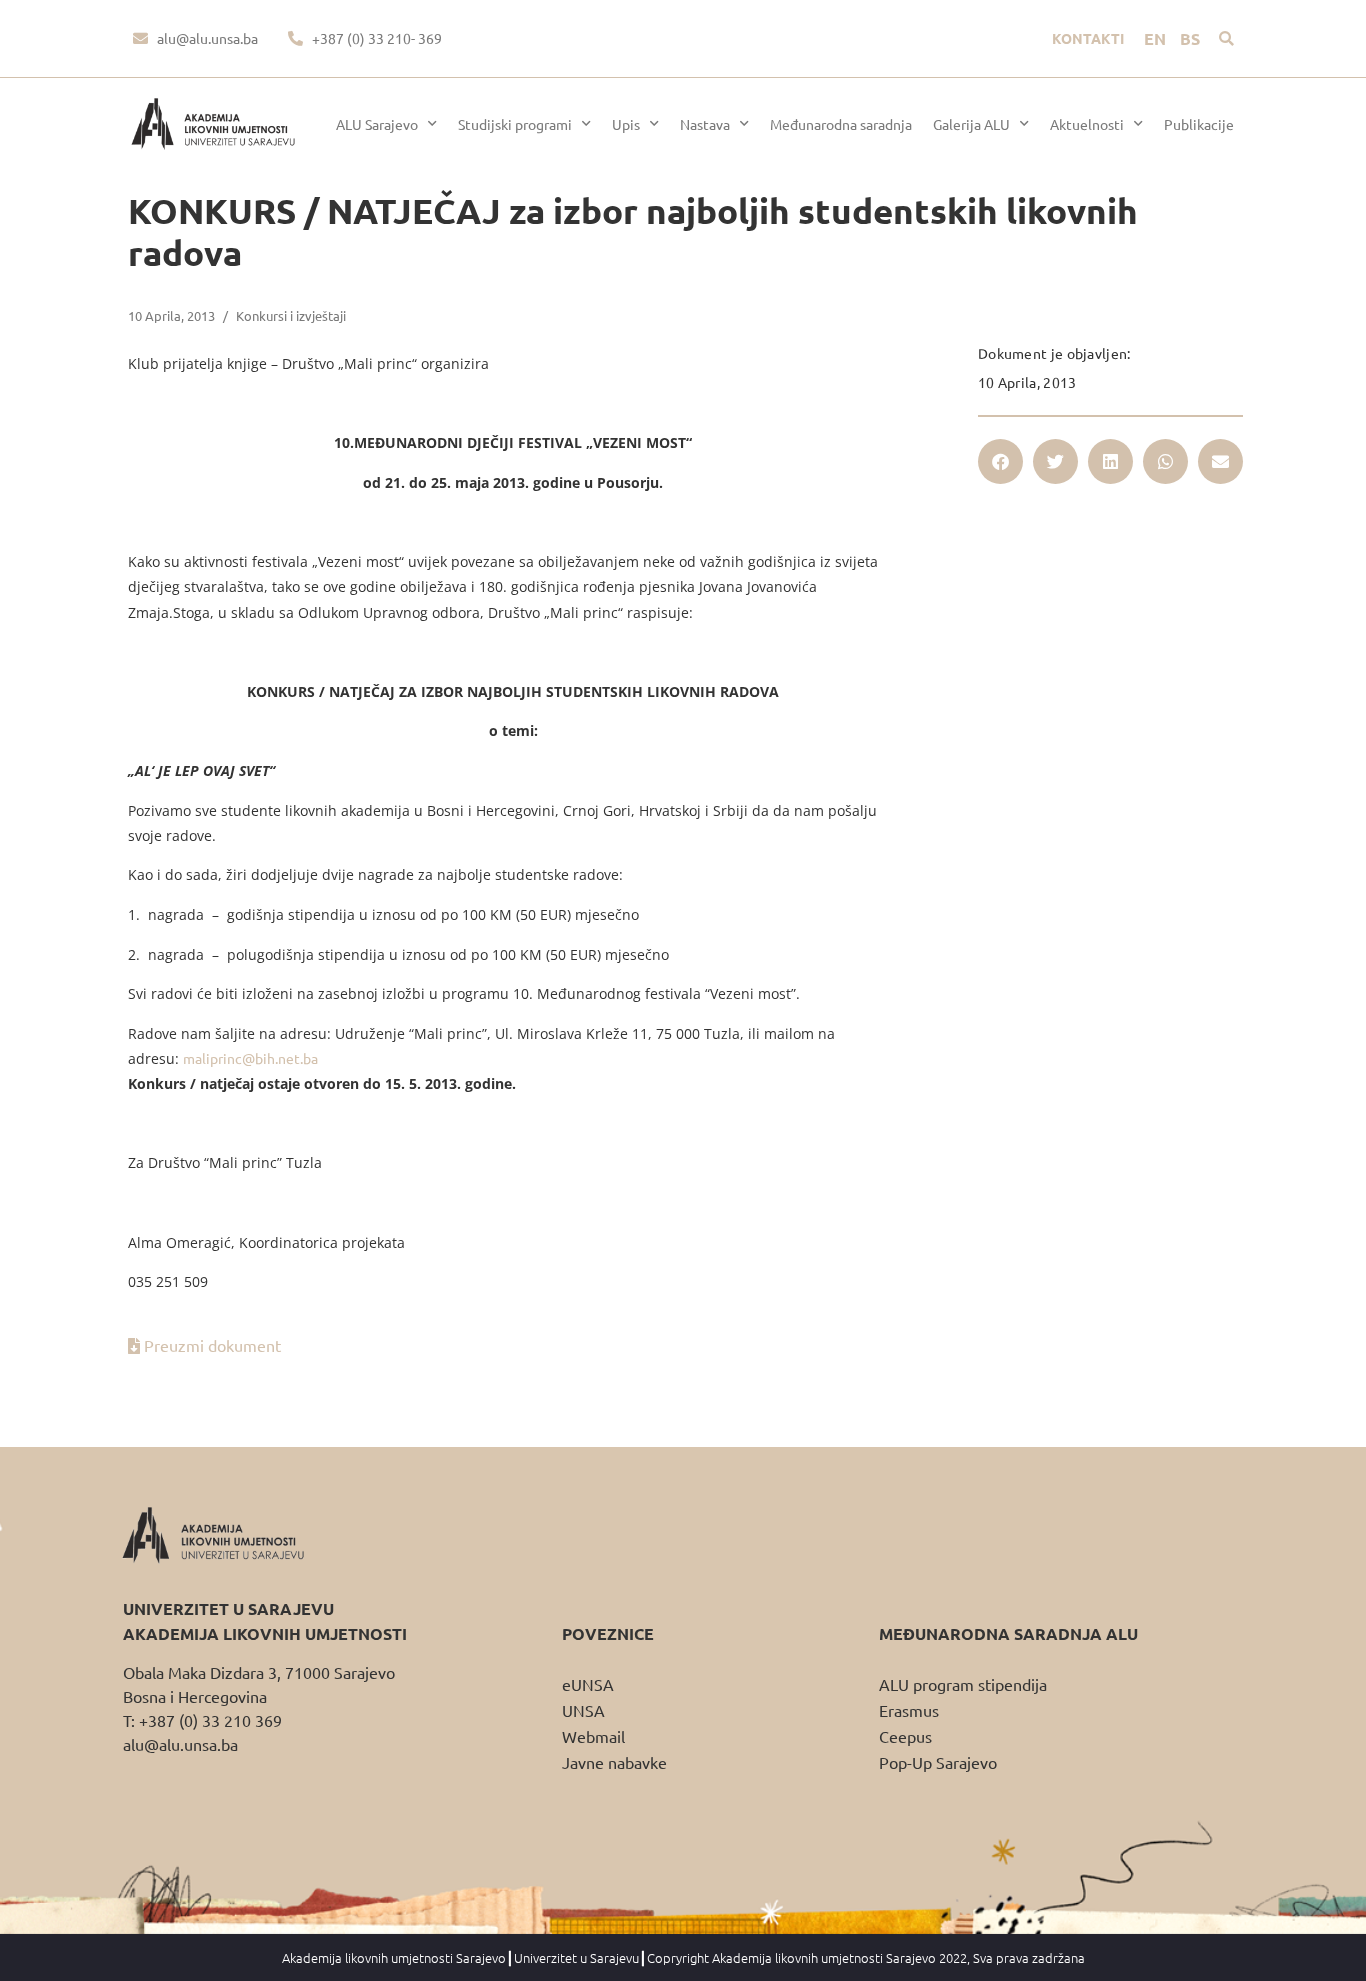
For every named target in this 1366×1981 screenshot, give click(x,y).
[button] (1226, 38)
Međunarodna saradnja (841, 124)
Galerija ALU (971, 124)
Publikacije (1199, 124)
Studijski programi (515, 124)
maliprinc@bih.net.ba (250, 1058)
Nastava (705, 124)
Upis (626, 124)
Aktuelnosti (1087, 124)
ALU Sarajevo (377, 124)
